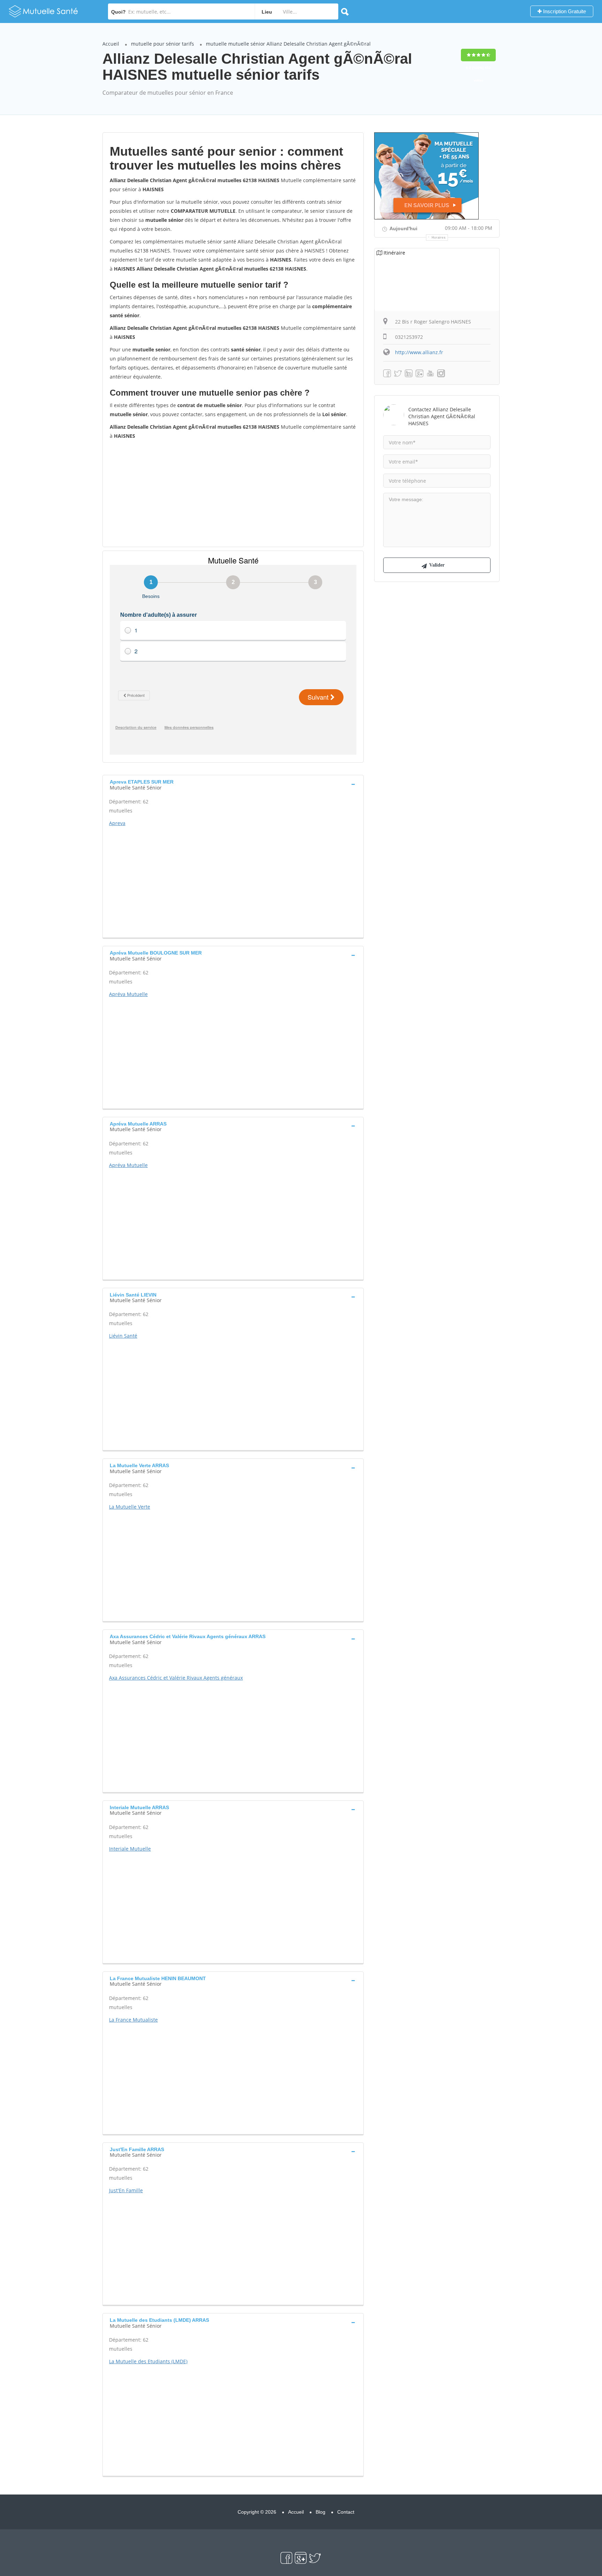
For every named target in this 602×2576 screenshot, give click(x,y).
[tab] (233, 784)
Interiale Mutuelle (130, 1849)
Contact (346, 2512)
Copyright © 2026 (257, 2512)
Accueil (111, 44)
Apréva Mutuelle (128, 994)
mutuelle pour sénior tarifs (163, 44)
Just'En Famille (126, 2190)
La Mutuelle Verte (130, 1507)
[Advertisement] (233, 493)
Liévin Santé (123, 1336)
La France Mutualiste (133, 2020)
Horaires (439, 238)
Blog (321, 2512)
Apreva (117, 823)
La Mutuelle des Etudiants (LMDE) (148, 2361)
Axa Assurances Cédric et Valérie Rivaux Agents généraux (176, 1678)
